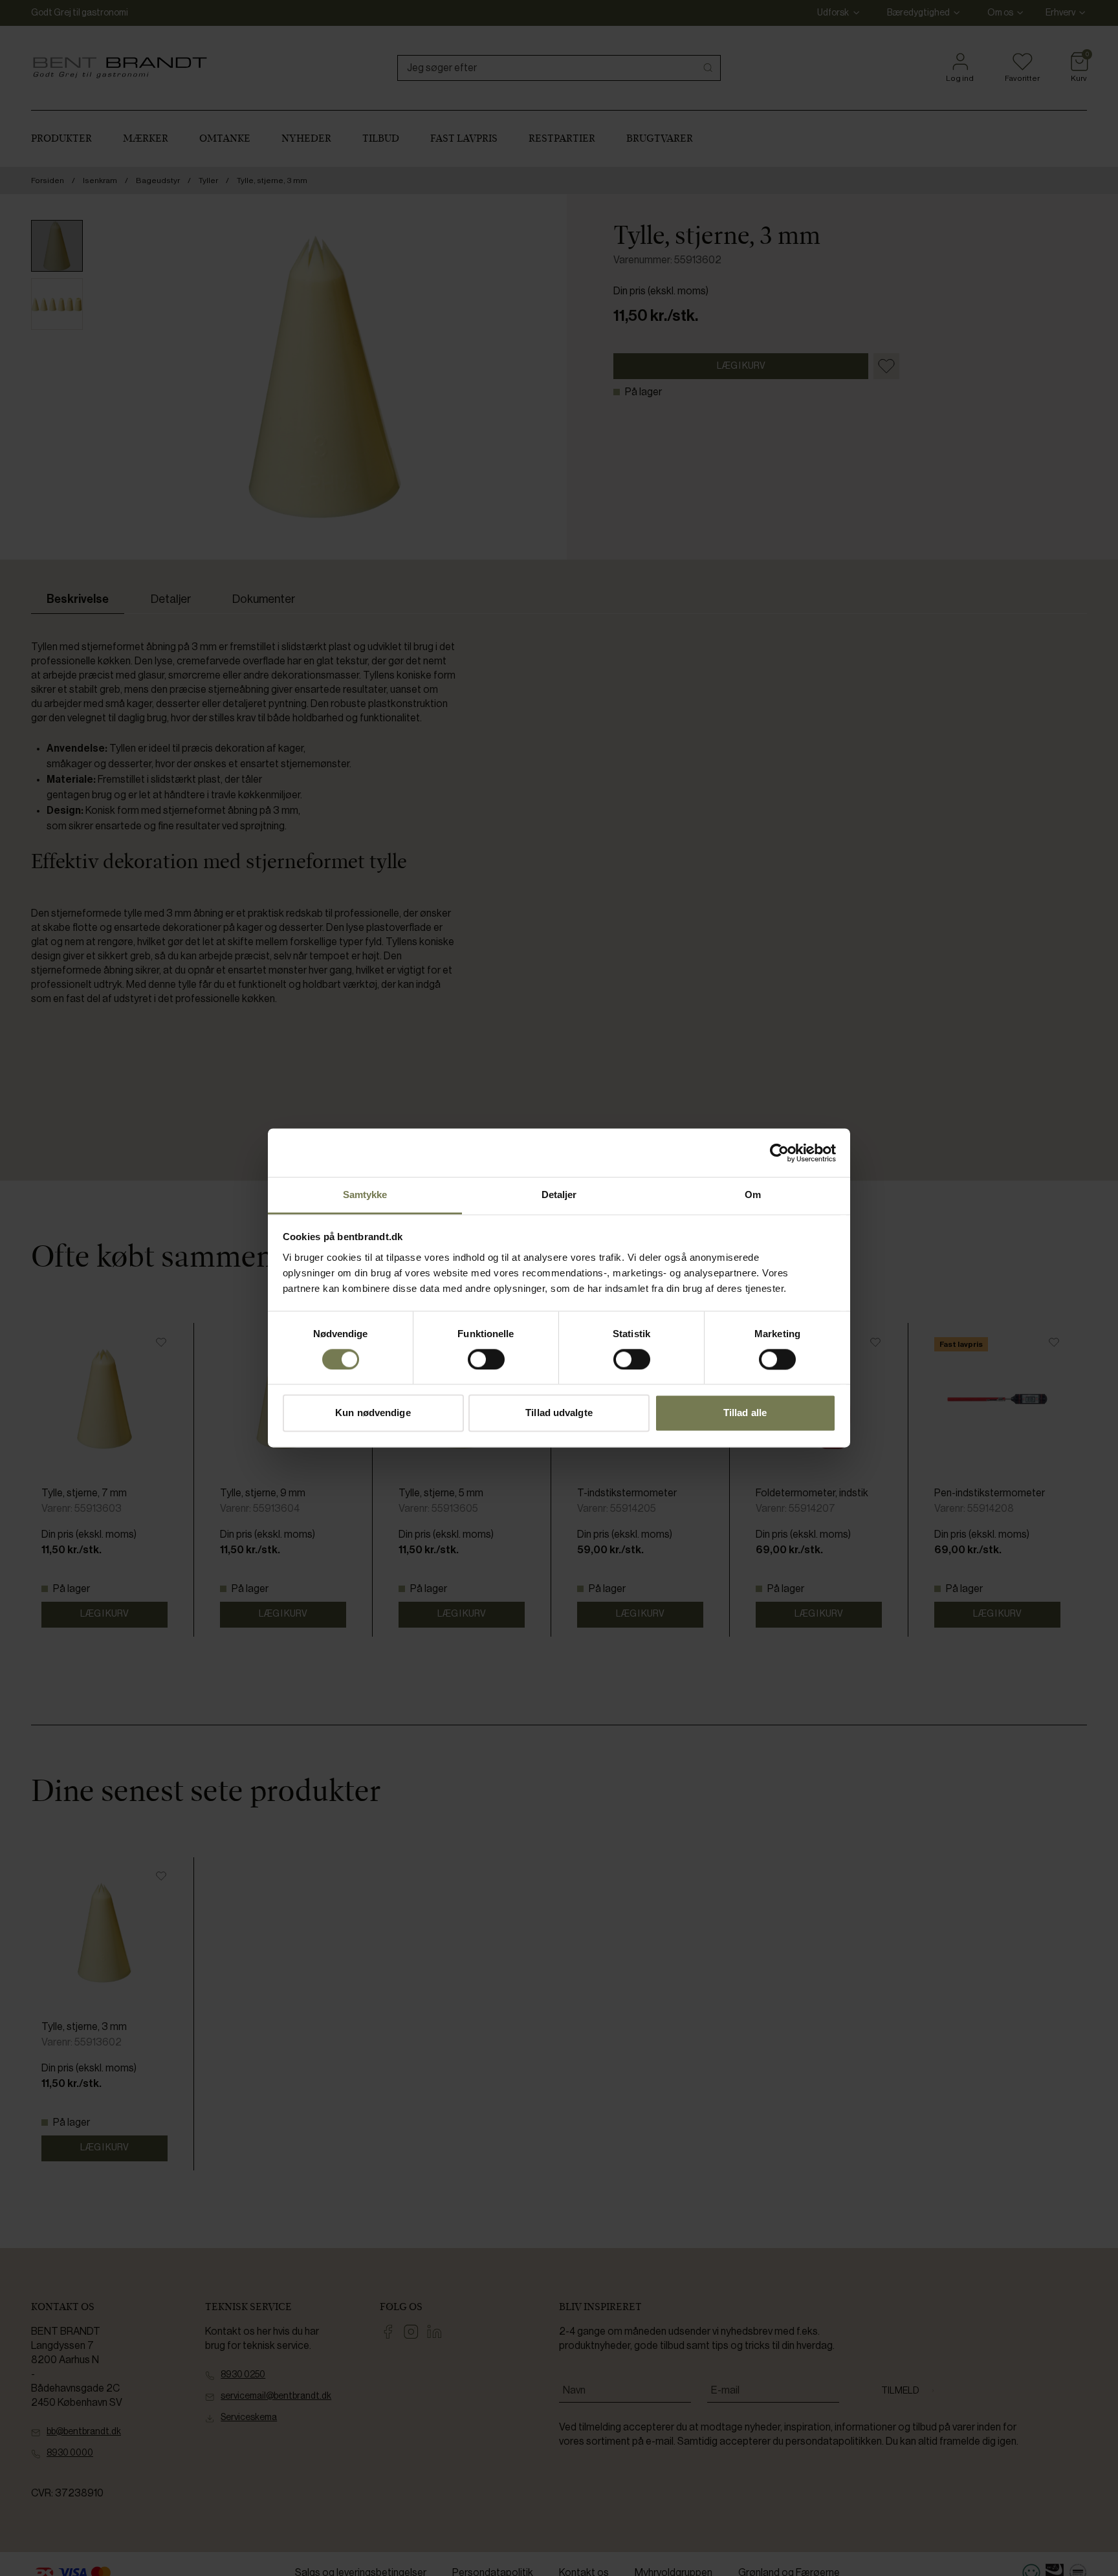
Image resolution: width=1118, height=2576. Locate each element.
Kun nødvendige (373, 1413)
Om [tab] (753, 1195)
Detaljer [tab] (559, 1195)
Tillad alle (745, 1413)
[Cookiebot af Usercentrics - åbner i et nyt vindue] (779, 1153)
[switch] (486, 1360)
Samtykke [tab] (365, 1195)
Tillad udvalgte (559, 1413)
